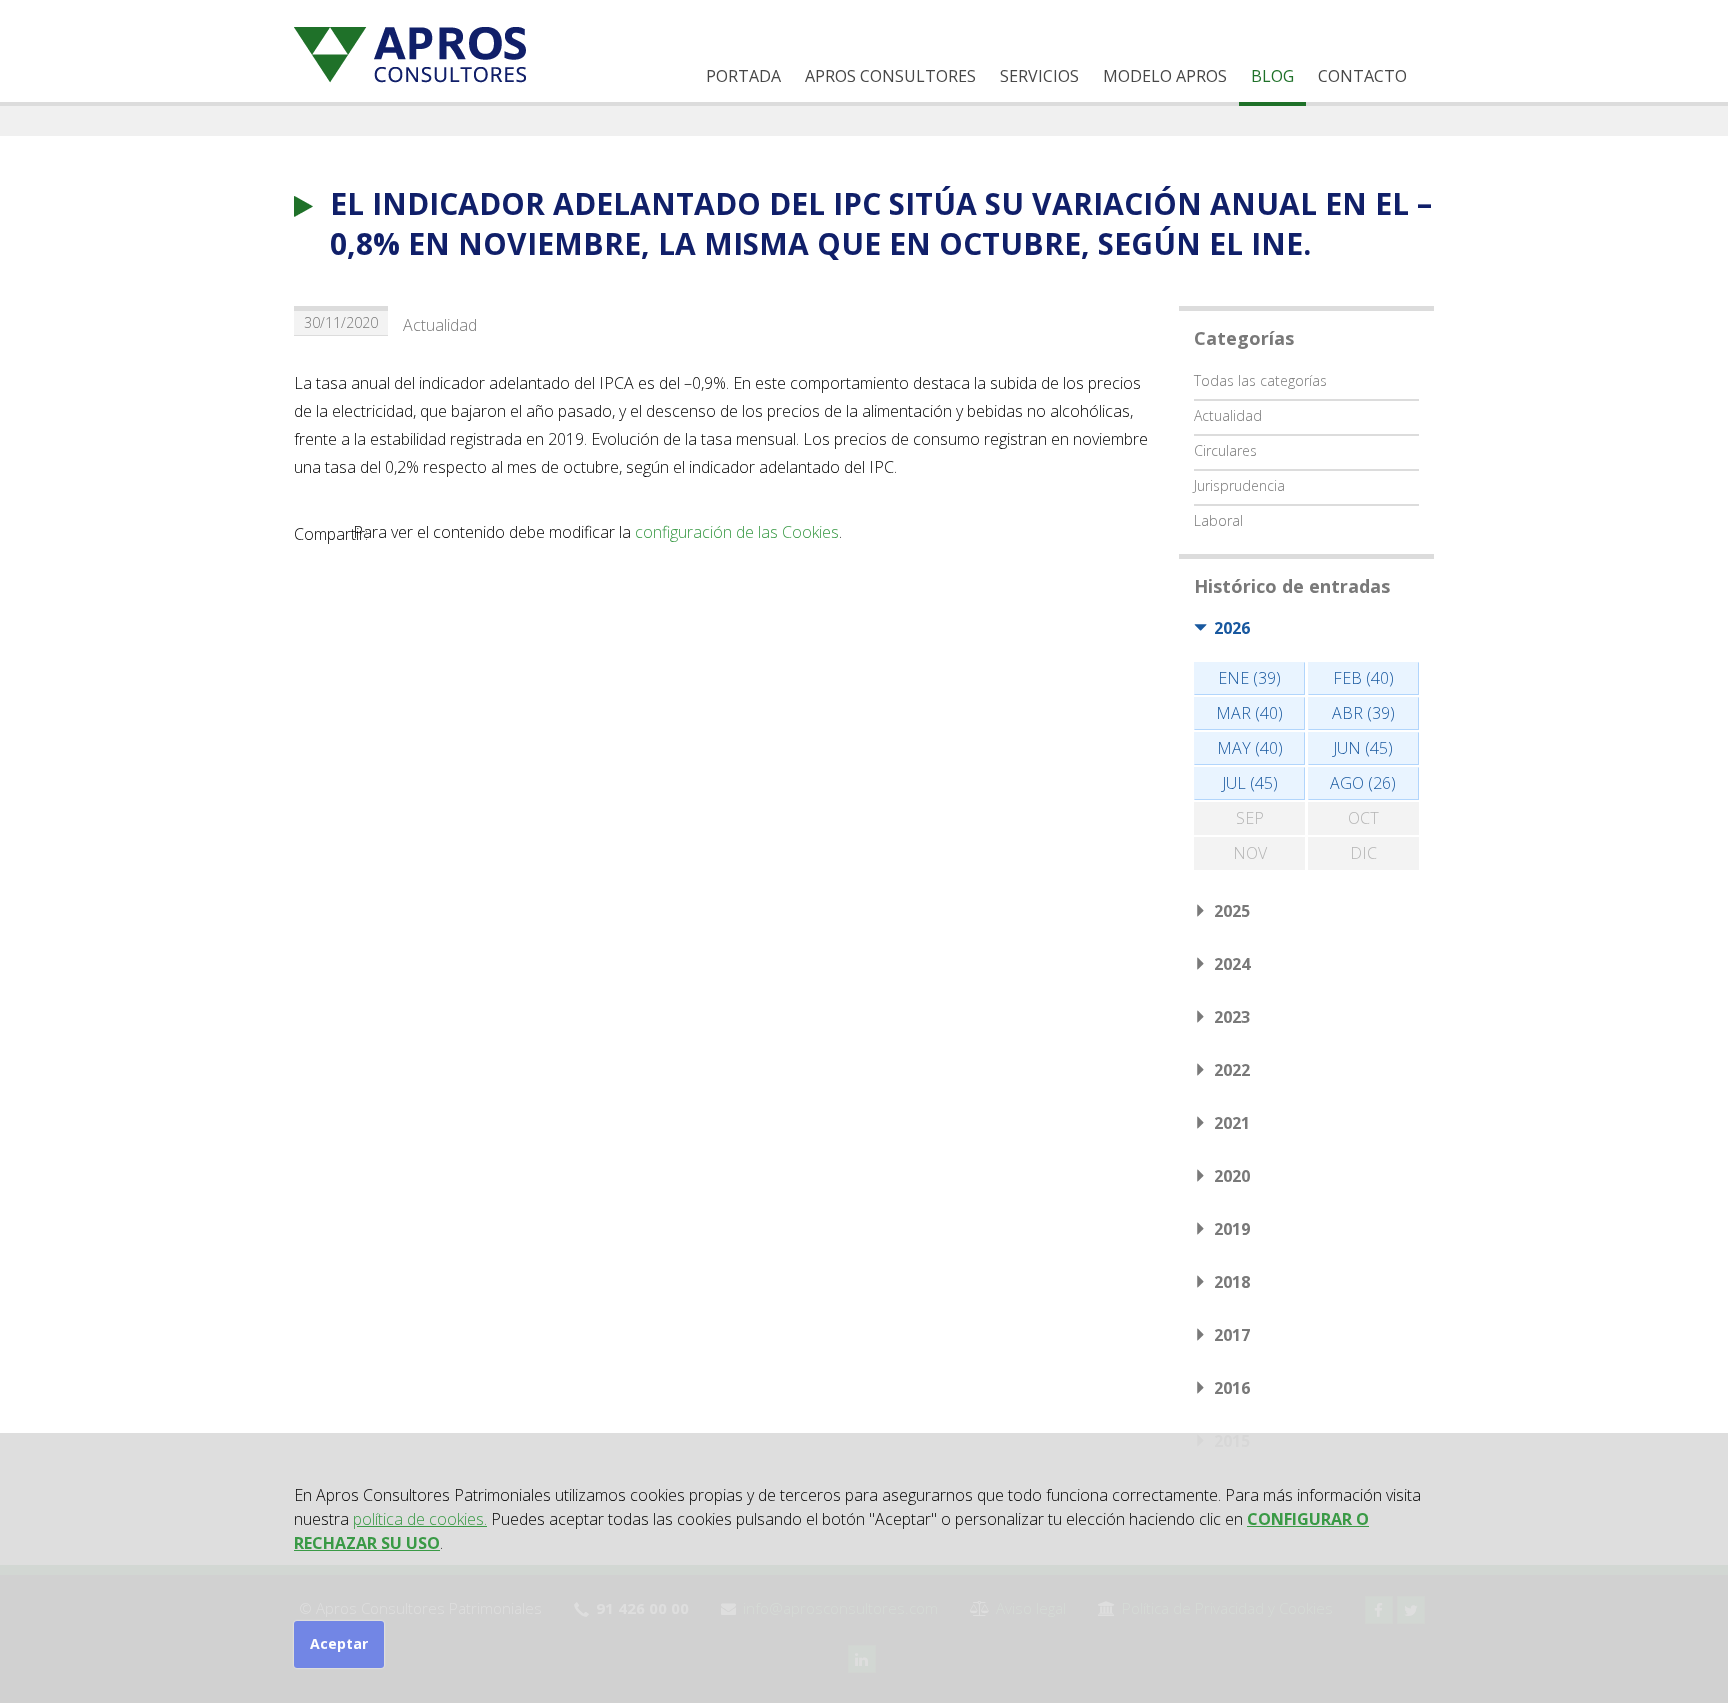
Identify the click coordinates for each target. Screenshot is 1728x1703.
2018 (1232, 1282)
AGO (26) (1363, 783)
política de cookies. (420, 1519)
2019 (1232, 1229)
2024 (1232, 964)
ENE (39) (1249, 678)
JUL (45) (1250, 783)
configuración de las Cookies (737, 532)
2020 (1232, 1176)
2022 (1232, 1070)
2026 (1232, 628)
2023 (1232, 1017)
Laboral (1218, 520)
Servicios (1039, 76)
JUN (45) (1363, 748)
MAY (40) (1250, 748)
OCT (1363, 818)
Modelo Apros (1165, 76)
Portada (743, 76)
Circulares (1225, 450)
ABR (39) (1363, 713)
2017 (1232, 1335)
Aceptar (339, 1643)
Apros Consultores (890, 76)
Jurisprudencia (1239, 485)
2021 (1232, 1123)
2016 (1232, 1388)
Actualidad (440, 325)
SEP (1250, 818)
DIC (1363, 853)
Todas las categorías (1260, 380)
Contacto (1362, 76)
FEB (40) (1363, 678)
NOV (1250, 853)
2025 (1232, 911)
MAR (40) (1249, 713)
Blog (1272, 76)
